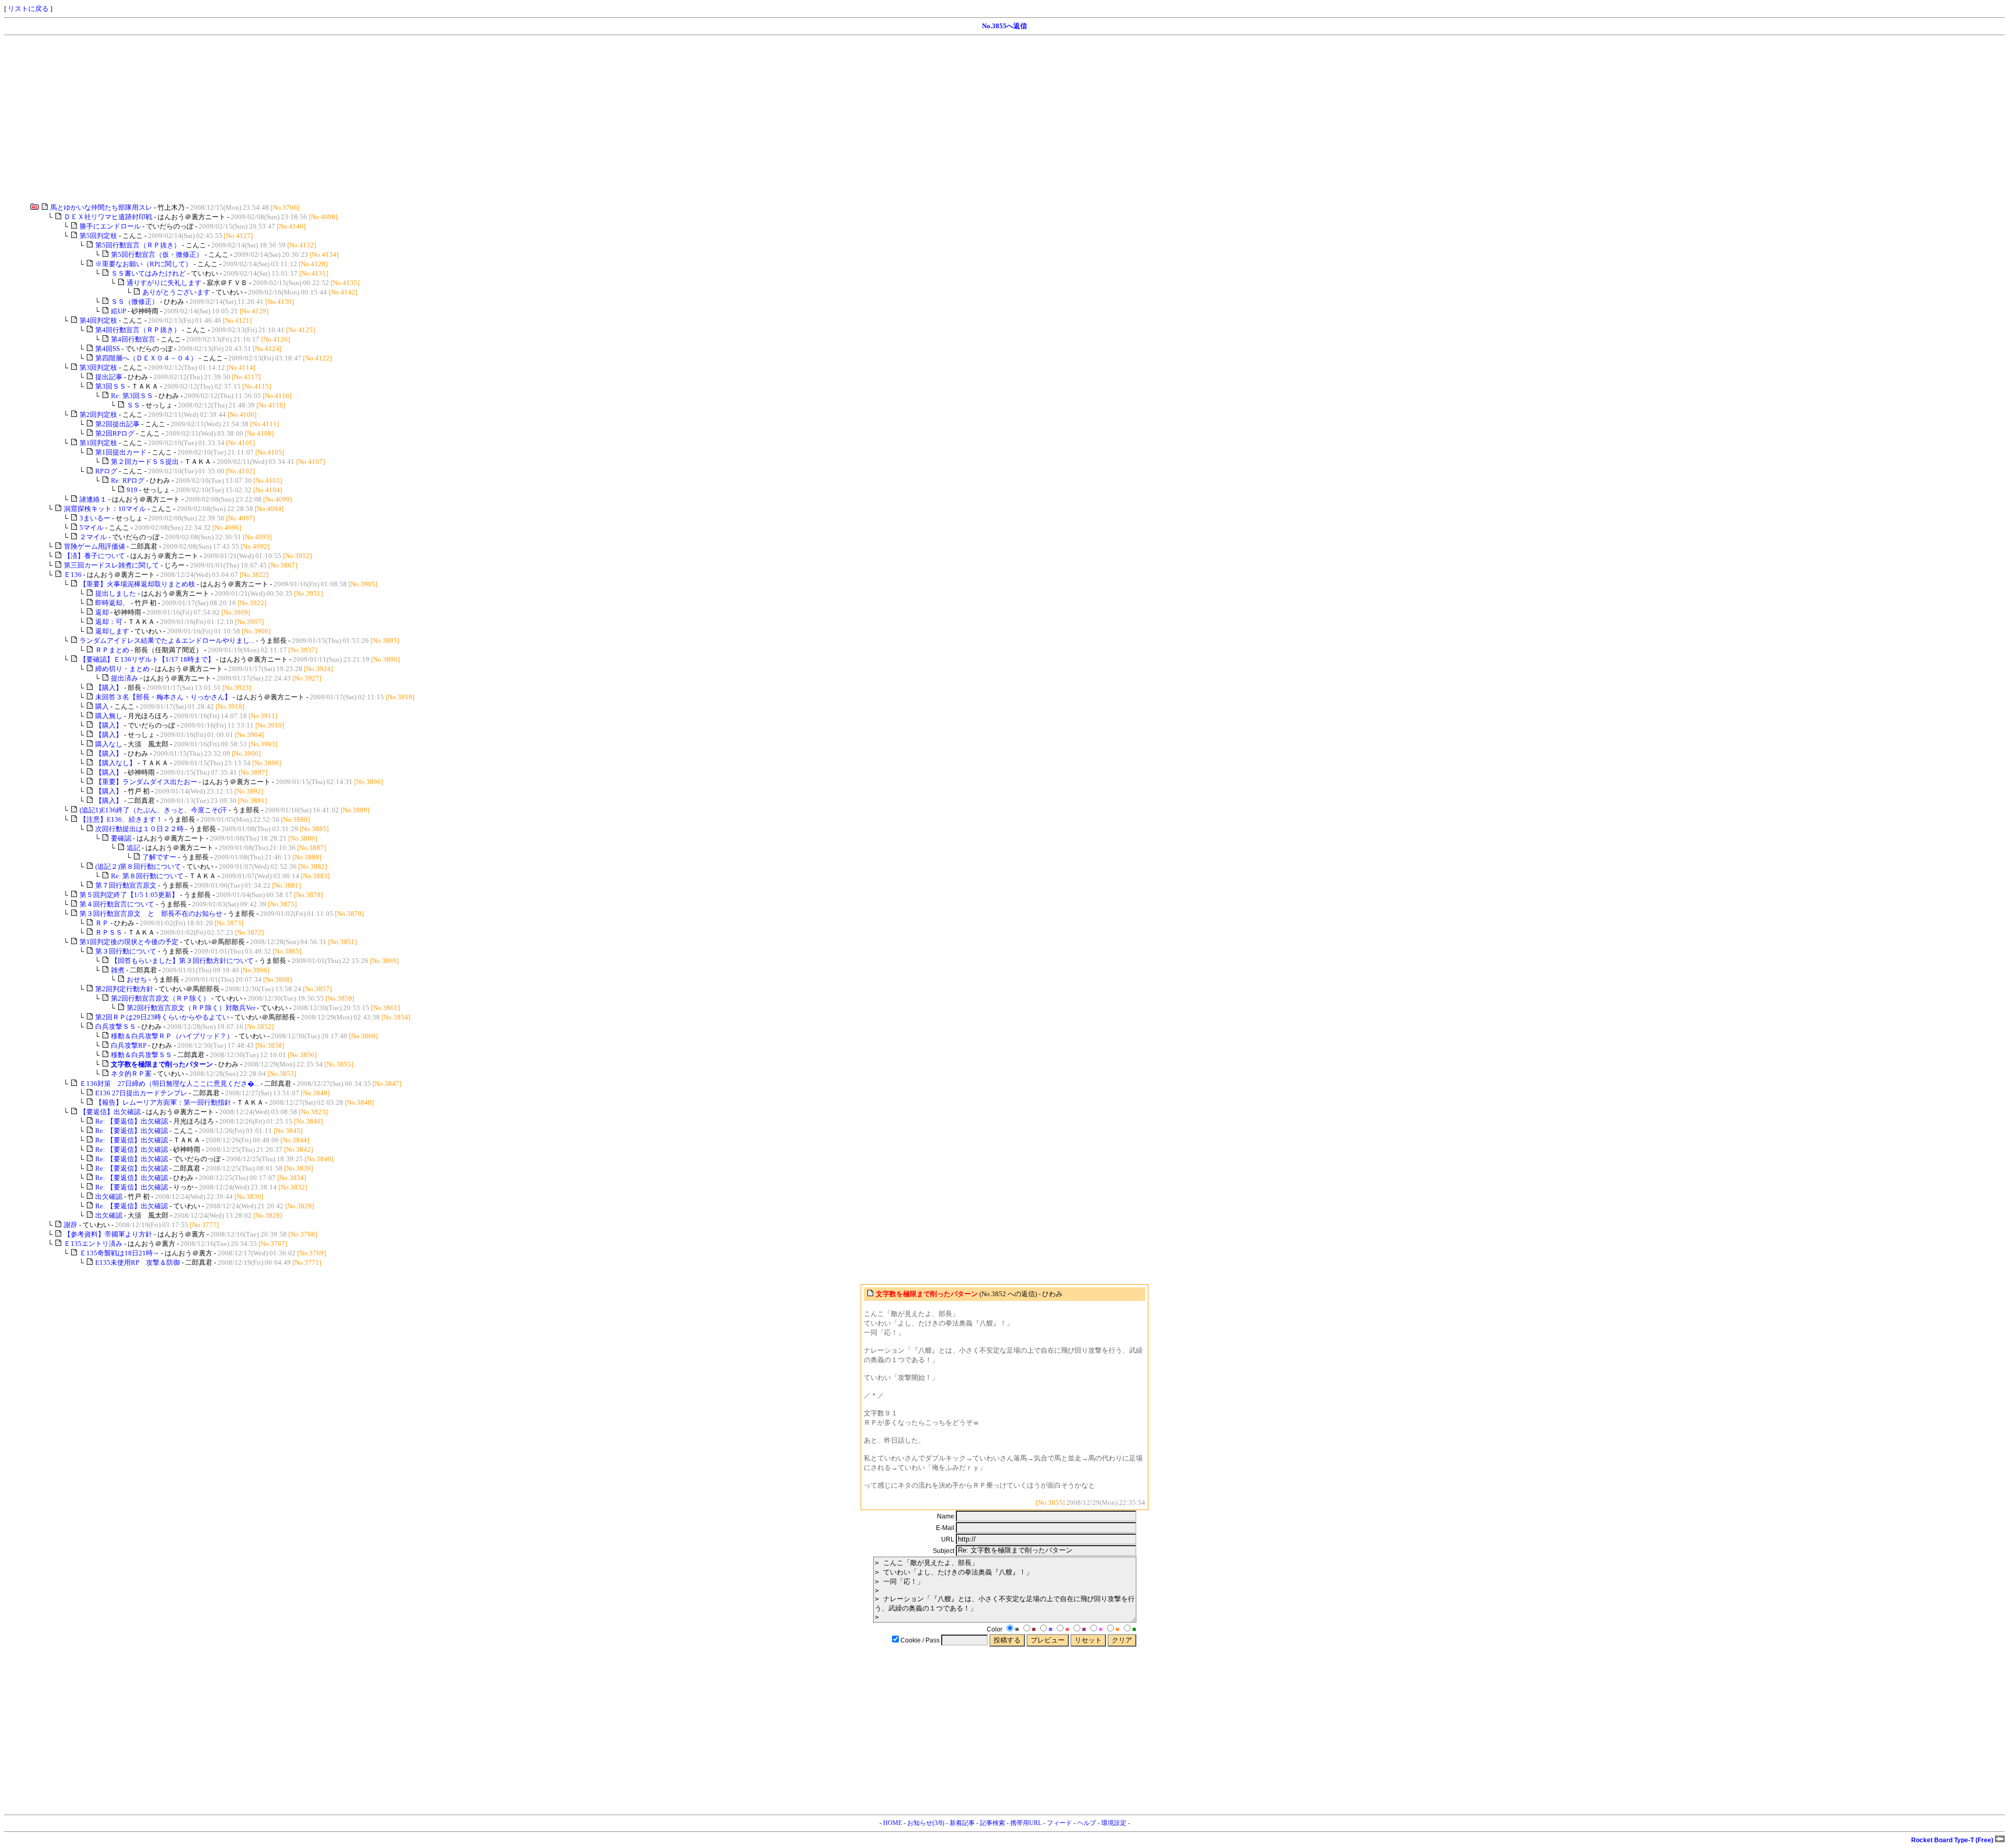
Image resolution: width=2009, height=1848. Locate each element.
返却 (102, 612)
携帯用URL (1026, 1823)
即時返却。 (112, 603)
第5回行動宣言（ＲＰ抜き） (138, 245)
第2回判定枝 (98, 415)
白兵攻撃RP (129, 1045)
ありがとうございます (176, 292)
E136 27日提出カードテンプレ (141, 1093)
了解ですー (159, 857)
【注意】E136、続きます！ (121, 819)
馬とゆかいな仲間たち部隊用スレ (101, 207)
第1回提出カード (121, 452)
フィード (1059, 1823)
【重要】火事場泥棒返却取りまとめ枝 (137, 584)
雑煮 (118, 970)
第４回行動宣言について (117, 904)
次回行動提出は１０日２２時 (139, 829)
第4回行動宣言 (133, 339)
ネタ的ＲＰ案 (131, 1074)
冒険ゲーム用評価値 (94, 546)
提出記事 (109, 377)
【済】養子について (94, 556)
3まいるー (95, 518)
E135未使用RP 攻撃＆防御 (138, 1262)
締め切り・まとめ (122, 669)
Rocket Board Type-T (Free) (1953, 1840)
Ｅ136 (73, 575)
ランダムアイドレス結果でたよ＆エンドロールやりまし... (167, 640)
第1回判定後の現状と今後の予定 (129, 942)
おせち (137, 979)
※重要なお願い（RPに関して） (144, 264)
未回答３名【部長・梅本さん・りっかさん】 (163, 697)
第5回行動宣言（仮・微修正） (157, 254)
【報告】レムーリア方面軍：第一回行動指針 (163, 1102)
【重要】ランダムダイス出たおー (146, 782)
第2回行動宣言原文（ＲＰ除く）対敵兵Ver (191, 1008)
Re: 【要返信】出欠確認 (132, 1121)
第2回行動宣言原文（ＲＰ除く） (160, 998)
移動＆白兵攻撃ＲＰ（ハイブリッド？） (172, 1036)
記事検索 (992, 1823)
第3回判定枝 (98, 367)
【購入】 (109, 688)
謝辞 (71, 1225)
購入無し (109, 716)
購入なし (109, 744)
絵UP (118, 311)
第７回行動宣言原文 (126, 885)
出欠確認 (109, 1197)
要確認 (121, 838)
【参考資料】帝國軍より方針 (108, 1234)
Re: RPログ (128, 480)
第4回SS (108, 349)
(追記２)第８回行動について (138, 866)
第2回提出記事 (117, 424)
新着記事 (962, 1823)
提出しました (116, 593)
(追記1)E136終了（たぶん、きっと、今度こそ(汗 (153, 810)
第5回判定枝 (98, 236)
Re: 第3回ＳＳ (132, 396)
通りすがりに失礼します (164, 283)
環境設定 (1114, 1823)
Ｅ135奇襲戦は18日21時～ (120, 1253)
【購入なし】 (116, 763)
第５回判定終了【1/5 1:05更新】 (129, 895)
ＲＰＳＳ (109, 932)
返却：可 (109, 622)
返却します (112, 631)
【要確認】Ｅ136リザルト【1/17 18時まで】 (147, 659)
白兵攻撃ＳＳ (116, 1027)
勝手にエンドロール (110, 226)
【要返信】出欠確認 (110, 1112)
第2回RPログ (115, 433)
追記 (133, 848)
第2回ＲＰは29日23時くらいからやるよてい (162, 1017)
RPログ (106, 471)
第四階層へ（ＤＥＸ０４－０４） (146, 358)
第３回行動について (126, 951)
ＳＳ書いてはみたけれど (148, 273)
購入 (102, 706)
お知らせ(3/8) (926, 1823)
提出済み (125, 678)
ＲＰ (102, 923)
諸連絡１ (93, 499)
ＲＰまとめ (112, 650)
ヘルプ (1087, 1823)
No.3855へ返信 (1004, 26)
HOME (893, 1823)
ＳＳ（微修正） (135, 302)
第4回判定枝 (98, 320)
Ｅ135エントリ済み (93, 1244)
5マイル (92, 528)
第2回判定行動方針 (124, 989)
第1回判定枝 (98, 443)
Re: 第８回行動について (147, 876)
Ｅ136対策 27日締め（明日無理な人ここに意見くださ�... (169, 1084)
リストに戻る (28, 9)
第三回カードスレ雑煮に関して (111, 565)
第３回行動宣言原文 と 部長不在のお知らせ (151, 914)
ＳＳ (133, 405)
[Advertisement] (318, 119)
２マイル (93, 537)
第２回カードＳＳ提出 (145, 462)
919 (132, 490)
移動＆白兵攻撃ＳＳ (142, 1055)
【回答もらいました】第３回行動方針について (182, 961)
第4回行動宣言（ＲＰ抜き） (138, 330)
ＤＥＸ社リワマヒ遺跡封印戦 (108, 217)
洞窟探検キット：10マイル (105, 509)
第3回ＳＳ (111, 386)
